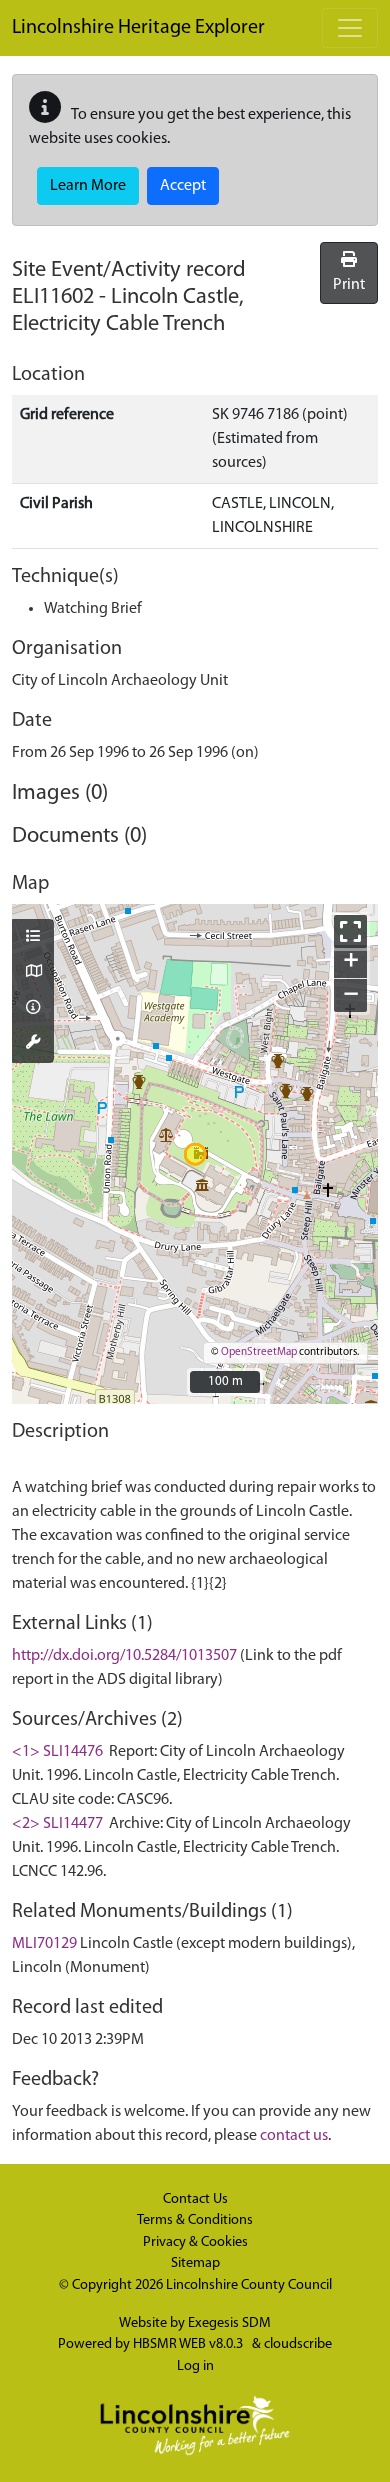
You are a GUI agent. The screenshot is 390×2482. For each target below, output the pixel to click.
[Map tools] (33, 1044)
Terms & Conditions (195, 2220)
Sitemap (195, 2263)
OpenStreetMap (259, 1352)
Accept (183, 186)
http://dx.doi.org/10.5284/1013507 (124, 1656)
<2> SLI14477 (57, 1824)
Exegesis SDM (229, 2323)
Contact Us (195, 2199)
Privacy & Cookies (195, 2242)
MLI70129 (44, 1944)
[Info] (33, 1009)
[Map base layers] (33, 973)
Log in (195, 2366)
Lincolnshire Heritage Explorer (138, 28)
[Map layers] (33, 938)
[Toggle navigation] (350, 28)
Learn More (88, 186)
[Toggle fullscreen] (350, 931)
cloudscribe (298, 2344)
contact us (294, 2136)
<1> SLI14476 (57, 1752)
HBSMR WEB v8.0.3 (189, 2344)
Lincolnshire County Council (249, 2285)
